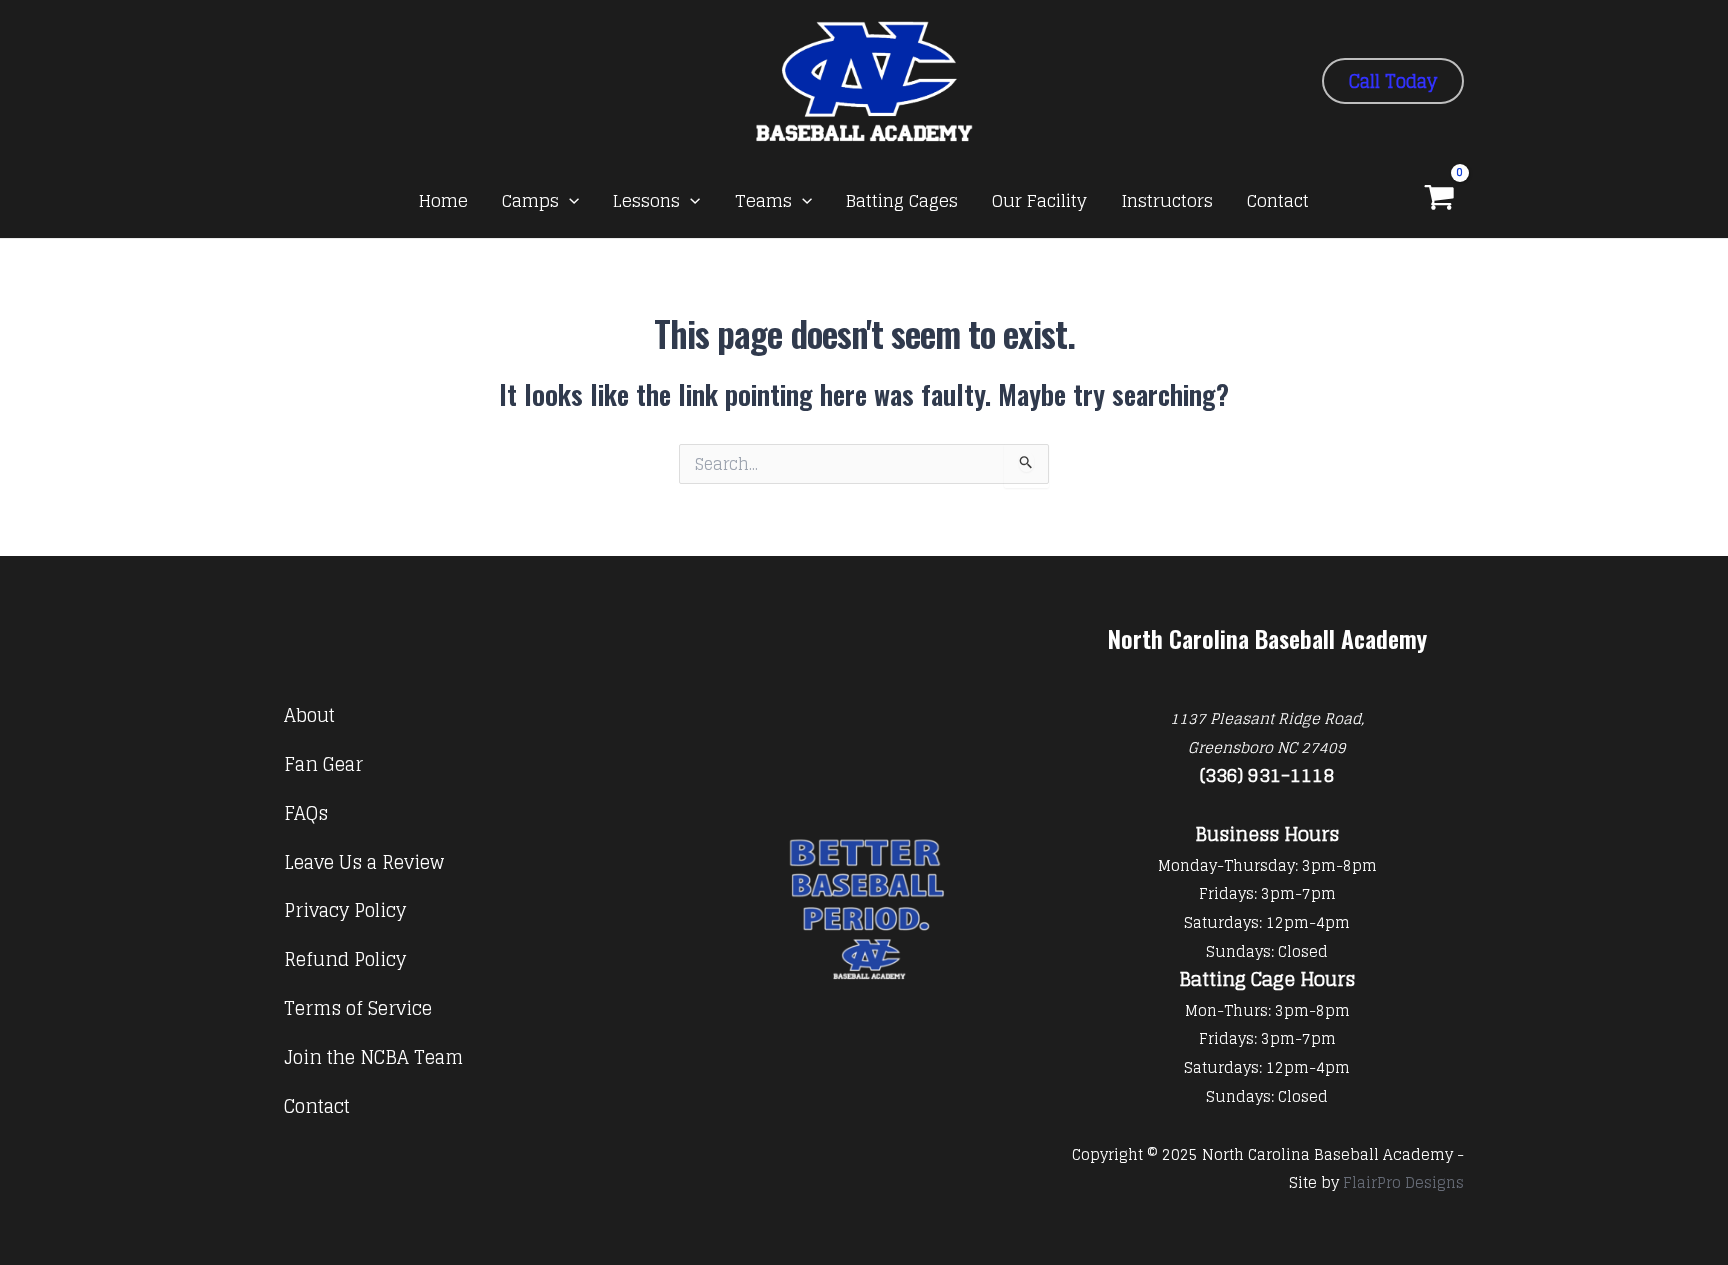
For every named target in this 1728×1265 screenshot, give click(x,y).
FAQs (306, 813)
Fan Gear (323, 764)
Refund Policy (345, 959)
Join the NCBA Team (373, 1057)
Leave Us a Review (364, 862)
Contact (1278, 201)
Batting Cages (902, 201)
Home (443, 201)
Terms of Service (358, 1008)
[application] (569, 201)
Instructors (1167, 201)
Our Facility (1039, 201)
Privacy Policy (345, 910)
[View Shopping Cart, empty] (1439, 199)
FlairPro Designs (1403, 1182)
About (309, 715)
